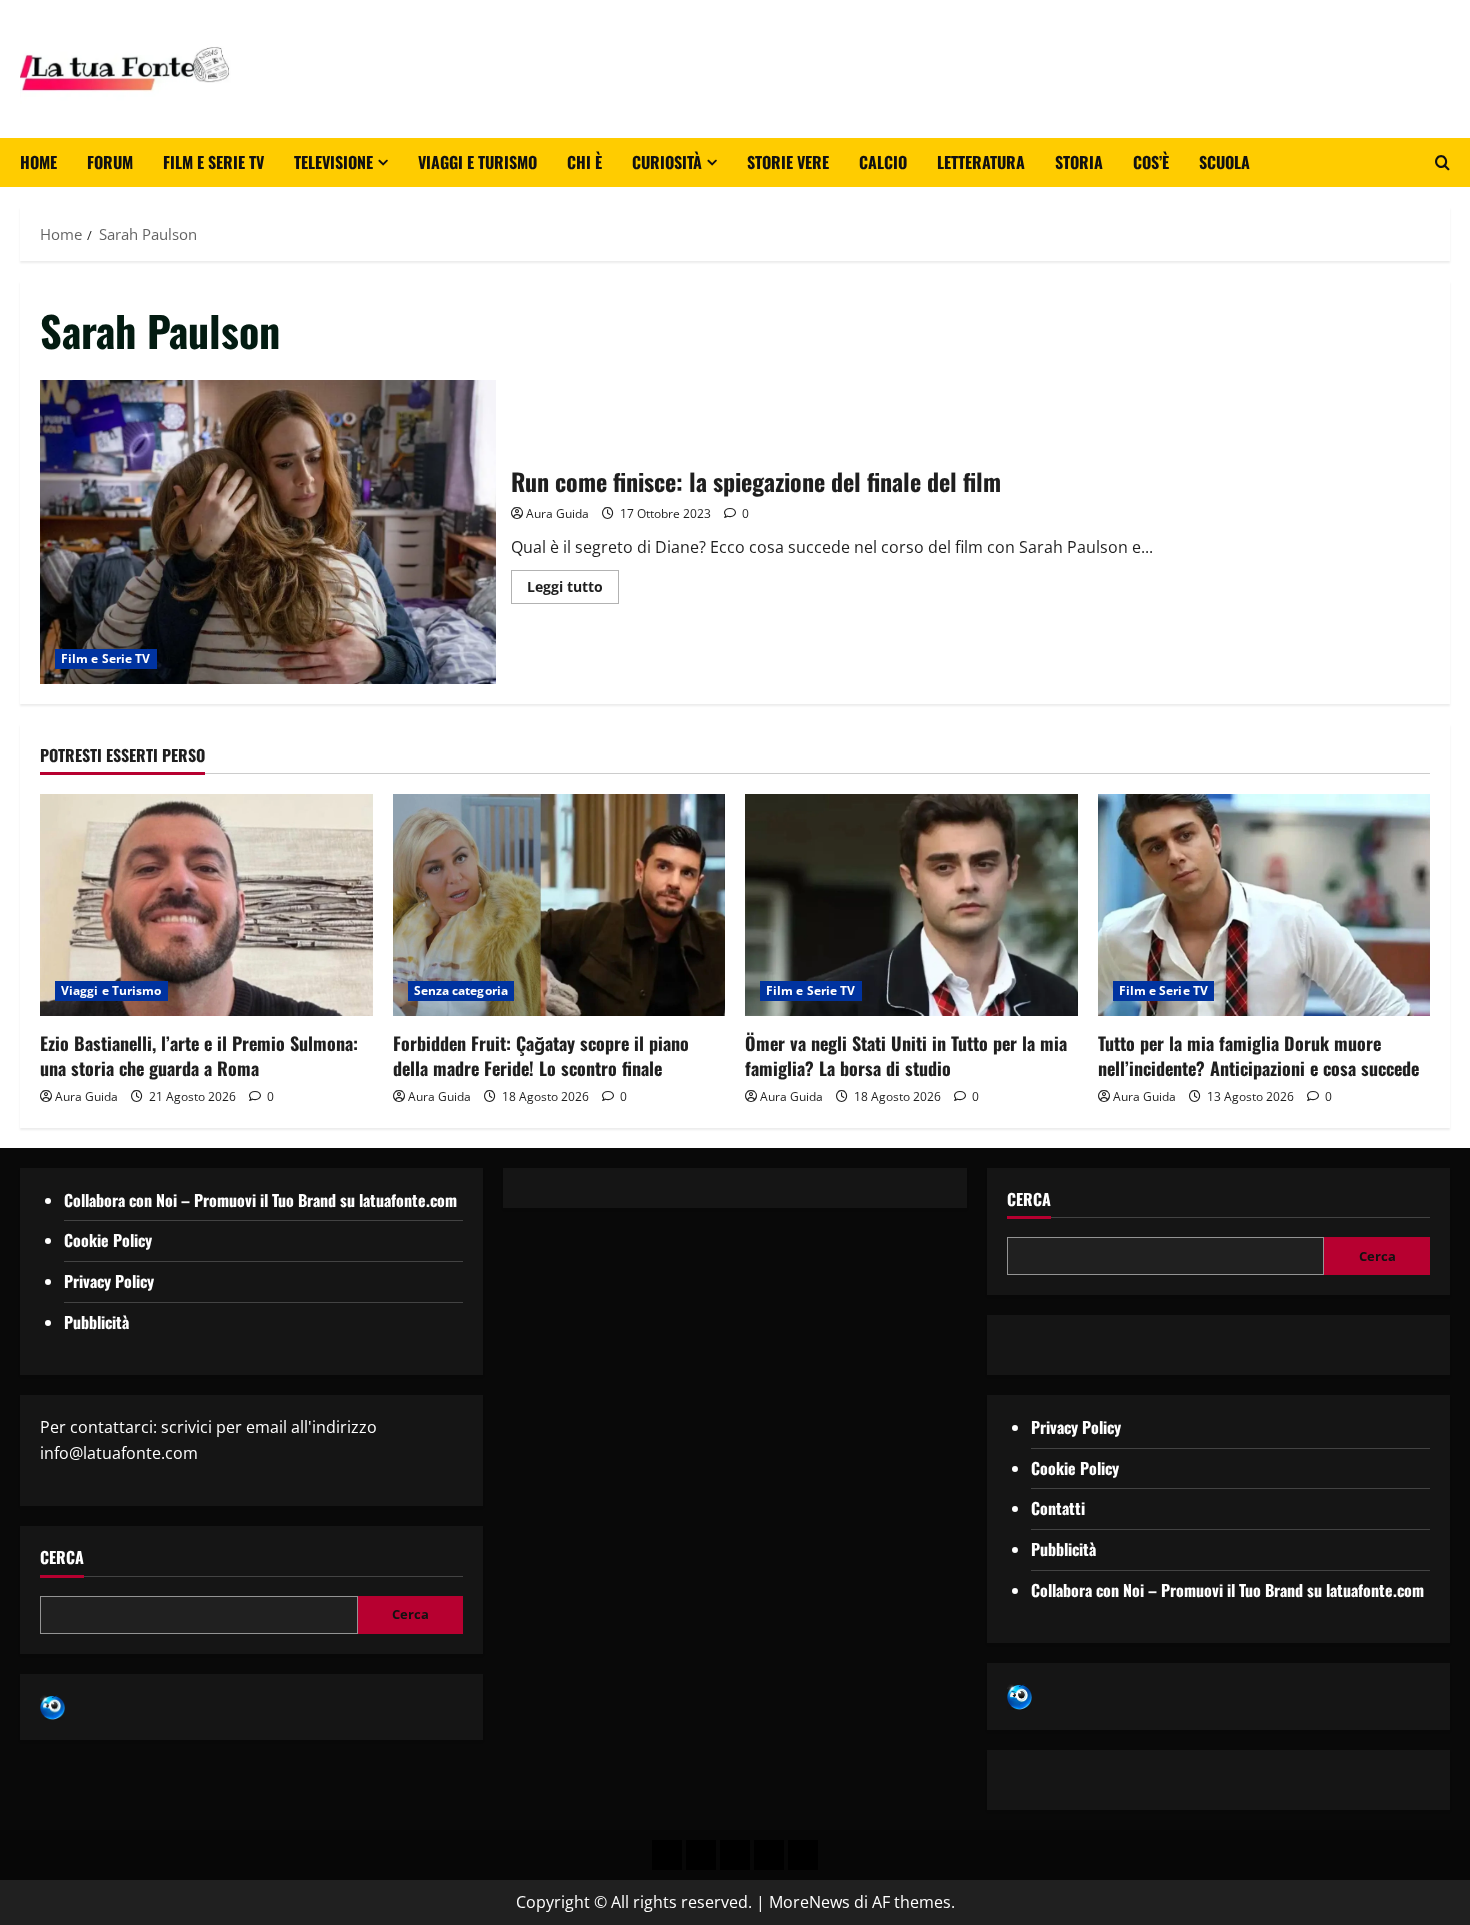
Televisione (333, 162)
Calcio (883, 162)
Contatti (1058, 1508)
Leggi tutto (573, 583)
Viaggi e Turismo (477, 162)
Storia (1079, 162)
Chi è (584, 162)
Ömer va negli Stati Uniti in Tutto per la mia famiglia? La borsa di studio (906, 1055)
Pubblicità (96, 1322)
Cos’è (1151, 162)
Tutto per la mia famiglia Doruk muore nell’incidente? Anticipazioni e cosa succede (1258, 1055)
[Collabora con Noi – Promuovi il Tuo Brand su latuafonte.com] (701, 1855)
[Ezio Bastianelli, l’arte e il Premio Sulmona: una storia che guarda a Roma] (206, 905)
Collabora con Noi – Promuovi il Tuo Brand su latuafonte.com (260, 1200)
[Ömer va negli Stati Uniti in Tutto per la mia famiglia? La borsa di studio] (911, 905)
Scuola (1224, 162)
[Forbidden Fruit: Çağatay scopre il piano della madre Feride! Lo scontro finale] (559, 905)
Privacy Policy (109, 1281)
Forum (110, 162)
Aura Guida (557, 513)
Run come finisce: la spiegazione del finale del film (268, 532)
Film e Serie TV (213, 162)
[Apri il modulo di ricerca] (1442, 162)
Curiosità (667, 162)
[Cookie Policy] (803, 1855)
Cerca (62, 1557)
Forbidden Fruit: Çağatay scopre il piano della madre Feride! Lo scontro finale (541, 1055)
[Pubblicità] (735, 1855)
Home (38, 162)
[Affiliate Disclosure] (769, 1855)
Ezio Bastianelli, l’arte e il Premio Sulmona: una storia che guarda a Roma (199, 1055)
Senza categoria (461, 990)
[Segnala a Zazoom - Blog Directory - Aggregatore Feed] (52, 1706)
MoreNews (809, 1902)
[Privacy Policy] (667, 1855)
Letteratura (981, 162)
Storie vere (788, 162)
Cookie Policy (108, 1240)
